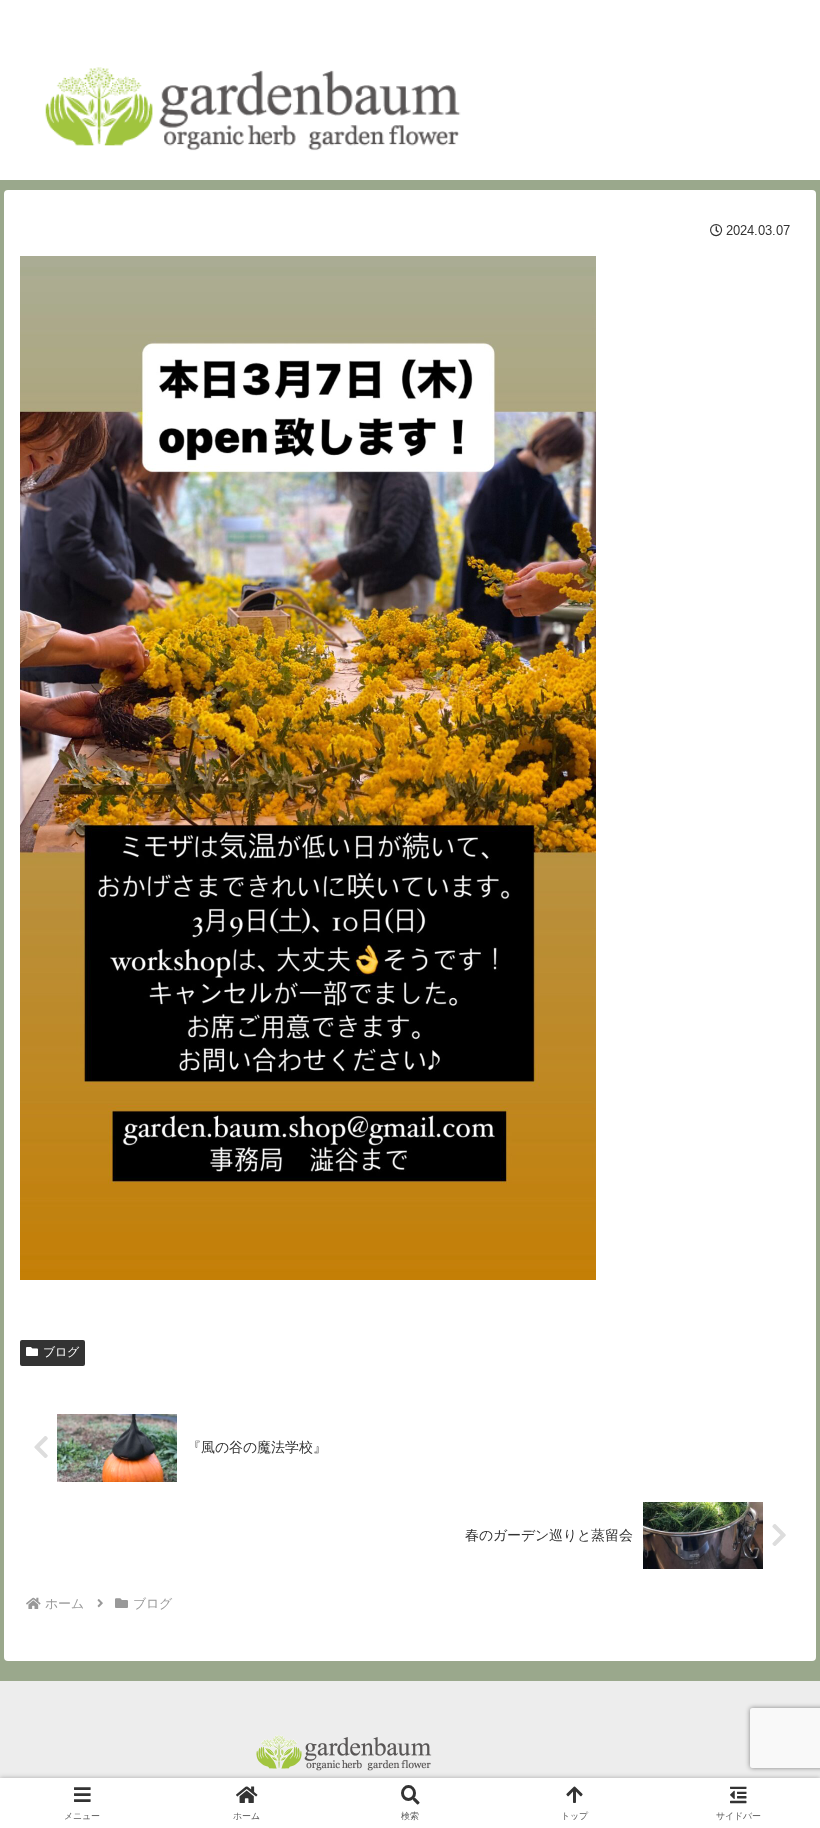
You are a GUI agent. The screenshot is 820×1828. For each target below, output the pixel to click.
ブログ (61, 1352)
